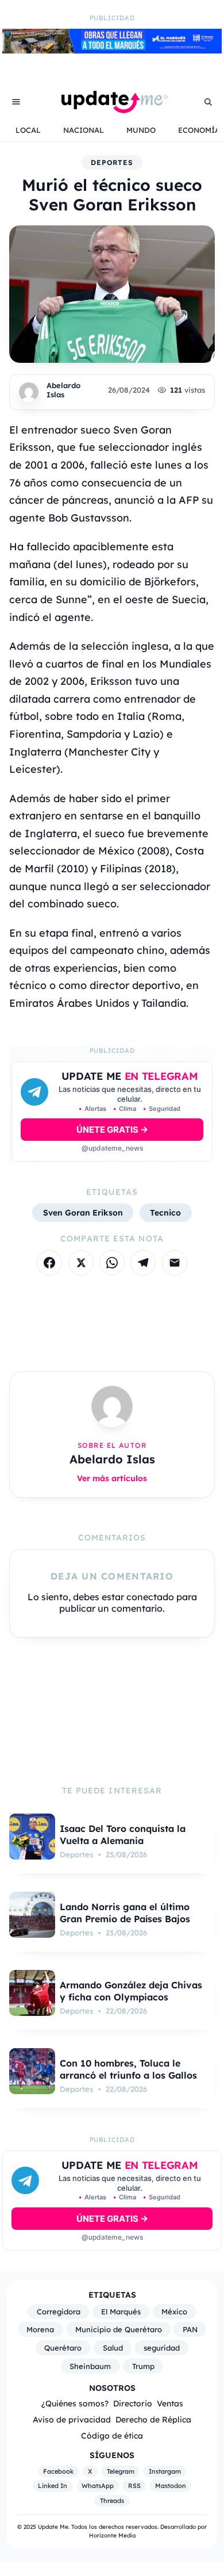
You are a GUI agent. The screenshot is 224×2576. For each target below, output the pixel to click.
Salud (113, 2348)
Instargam (165, 2471)
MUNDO (141, 130)
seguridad (162, 2348)
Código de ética (112, 2435)
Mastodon (171, 2486)
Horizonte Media (112, 2535)
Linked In (53, 2486)
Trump (143, 2366)
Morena (40, 2329)
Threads (112, 2501)
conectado (150, 1597)
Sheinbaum (90, 2366)
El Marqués (121, 2311)
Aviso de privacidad (72, 2419)
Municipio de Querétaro (119, 2329)
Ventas (170, 2403)
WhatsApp (98, 2486)
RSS (134, 2486)
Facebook (58, 2471)
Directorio (133, 2403)
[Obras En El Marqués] (112, 50)
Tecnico (165, 1212)
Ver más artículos (112, 1478)
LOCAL (28, 130)
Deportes (112, 162)
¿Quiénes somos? (75, 2403)
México (174, 2311)
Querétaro (63, 2348)
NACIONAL (84, 130)
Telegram (121, 2471)
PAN (190, 2329)
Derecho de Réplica (153, 2419)
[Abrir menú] (16, 102)
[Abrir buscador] (208, 102)
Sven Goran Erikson (83, 1212)
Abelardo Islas (63, 390)
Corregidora (59, 2311)
